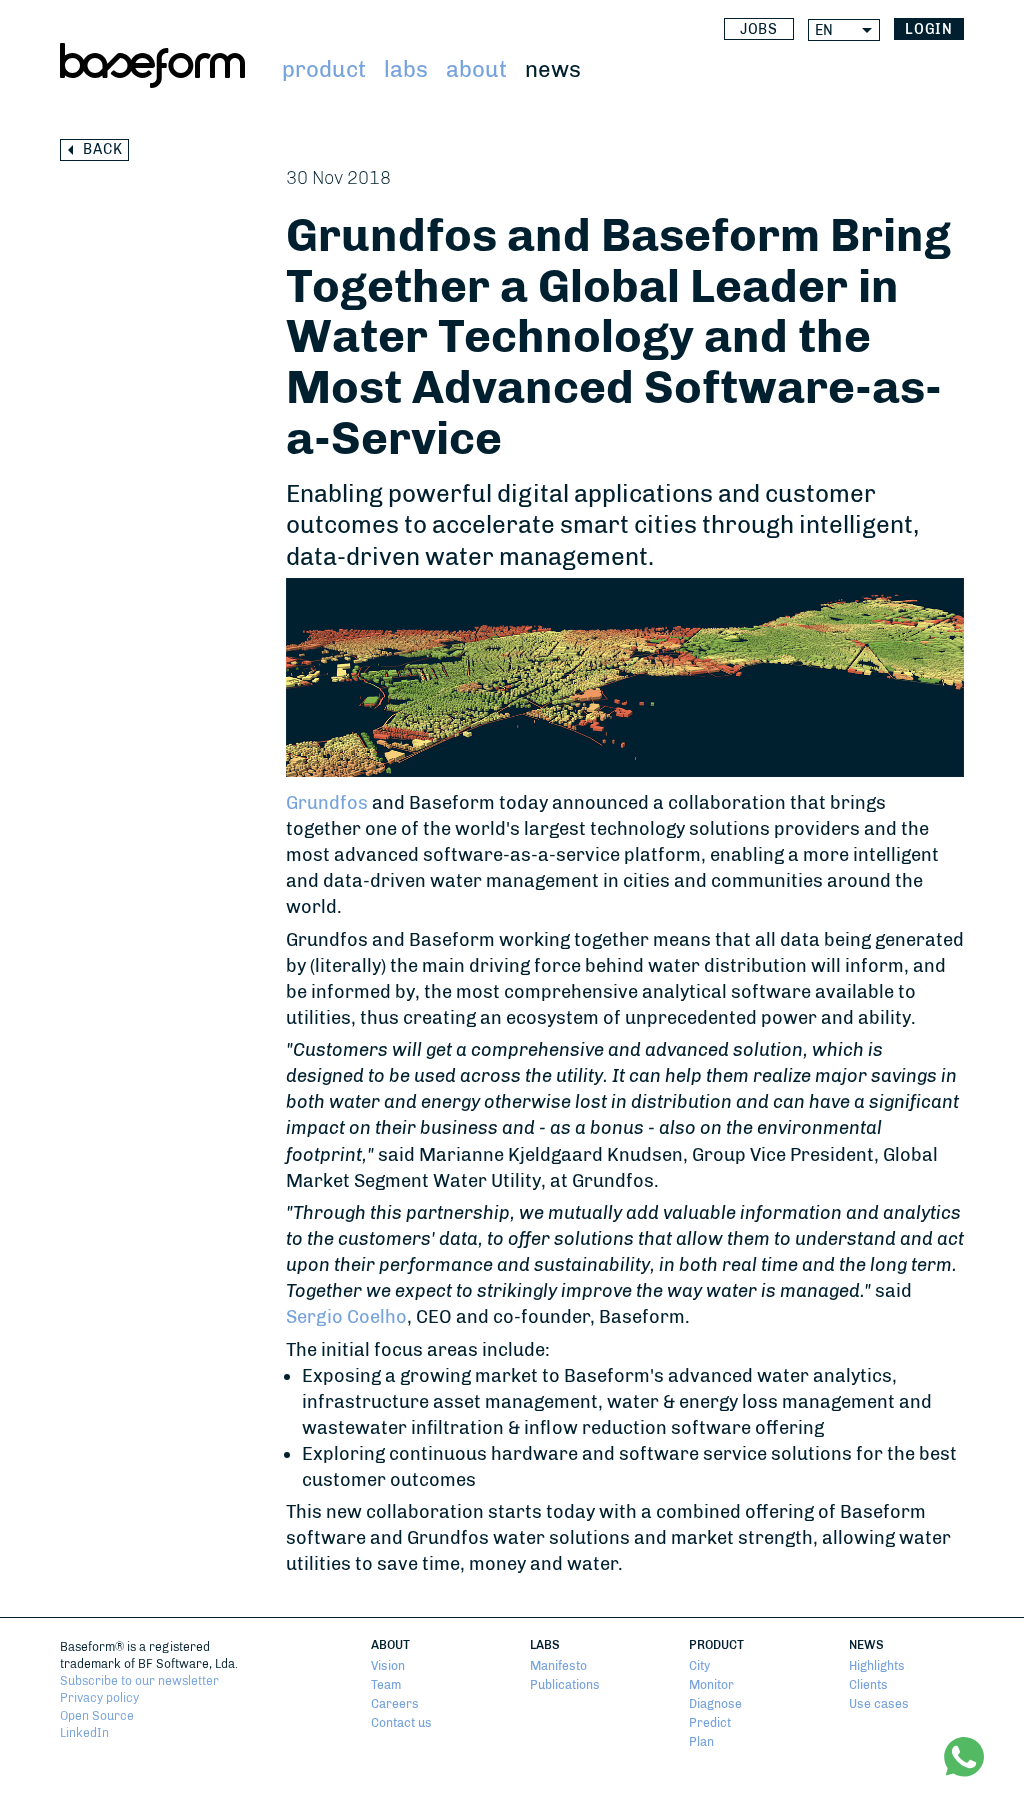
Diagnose (715, 1703)
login (929, 29)
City (699, 1665)
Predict (710, 1722)
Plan (701, 1741)
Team (386, 1684)
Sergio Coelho (346, 1317)
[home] (153, 65)
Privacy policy (99, 1697)
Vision (388, 1665)
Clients (868, 1684)
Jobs (759, 29)
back (103, 149)
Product (324, 69)
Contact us (401, 1722)
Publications (565, 1684)
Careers (395, 1703)
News (553, 69)
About (476, 69)
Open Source (97, 1715)
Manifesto (558, 1665)
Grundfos (327, 803)
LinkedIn (84, 1732)
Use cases (879, 1703)
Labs (406, 69)
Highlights (877, 1665)
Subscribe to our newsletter (139, 1680)
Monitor (711, 1684)
